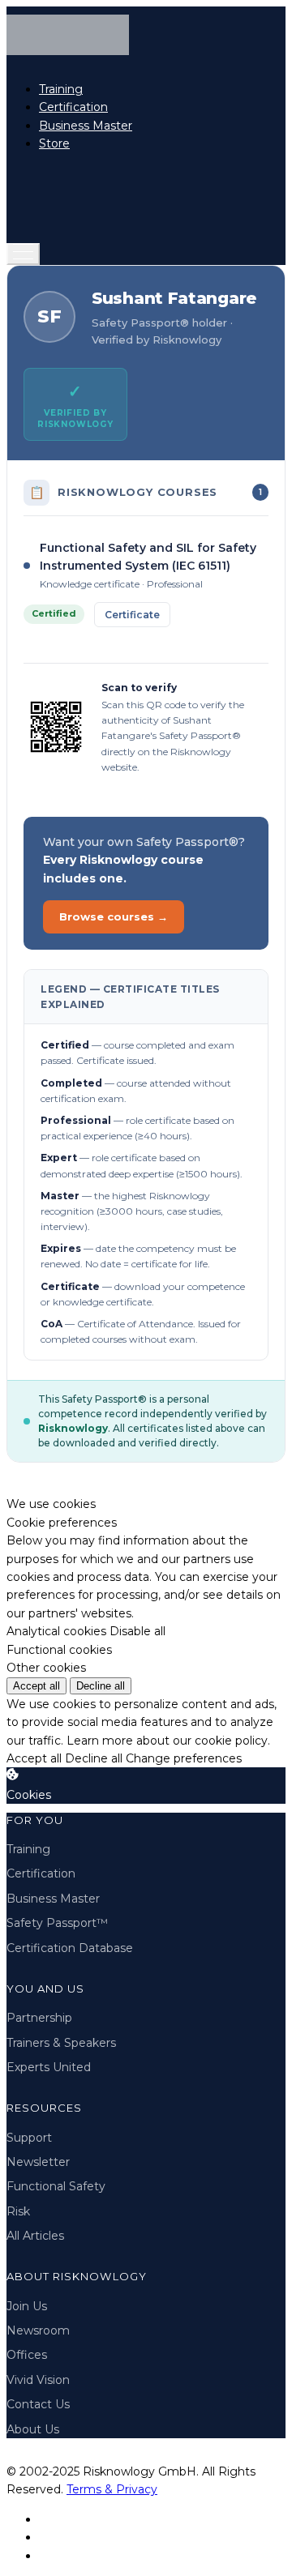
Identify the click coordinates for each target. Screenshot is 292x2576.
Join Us (27, 2306)
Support (29, 2138)
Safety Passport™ (57, 1923)
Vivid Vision (38, 2380)
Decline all (101, 1686)
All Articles (35, 2236)
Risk (18, 2211)
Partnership (39, 2018)
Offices (27, 2355)
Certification (73, 107)
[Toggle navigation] (23, 254)
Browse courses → (114, 916)
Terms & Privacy (112, 2489)
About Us (33, 2429)
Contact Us (38, 2404)
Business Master (86, 126)
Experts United (49, 2067)
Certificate (132, 615)
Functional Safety (56, 2186)
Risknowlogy (73, 1428)
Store (54, 143)
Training (61, 89)
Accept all (36, 1686)
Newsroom (38, 2330)
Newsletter (38, 2162)
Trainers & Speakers (61, 2043)
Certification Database (70, 1948)
